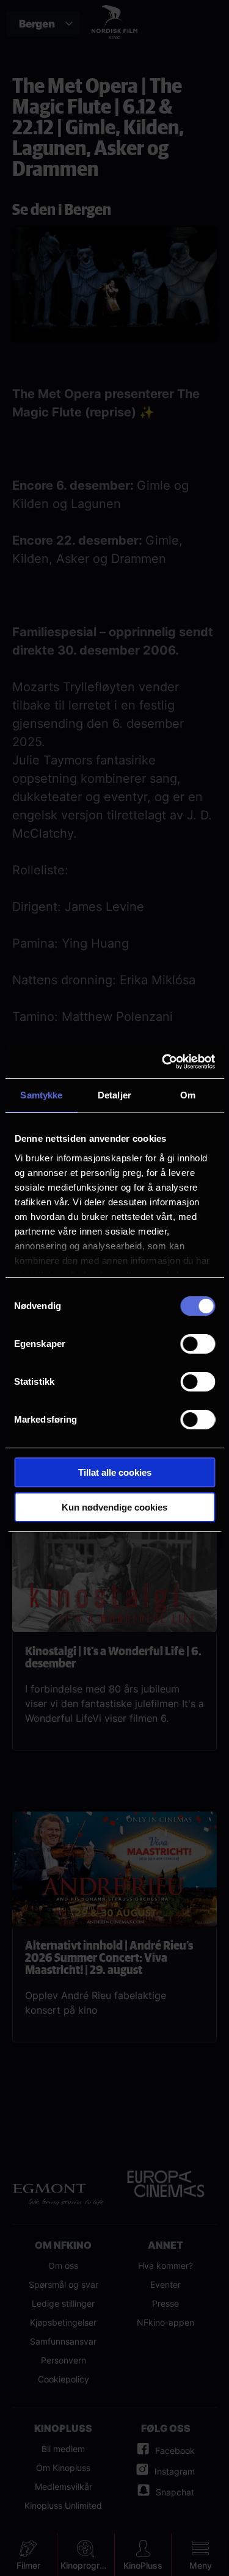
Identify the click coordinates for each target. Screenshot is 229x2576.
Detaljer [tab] (114, 1095)
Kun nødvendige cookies (114, 1507)
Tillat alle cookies (115, 1472)
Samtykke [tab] (41, 1095)
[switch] (198, 1344)
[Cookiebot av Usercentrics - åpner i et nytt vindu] (163, 1062)
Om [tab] (188, 1095)
